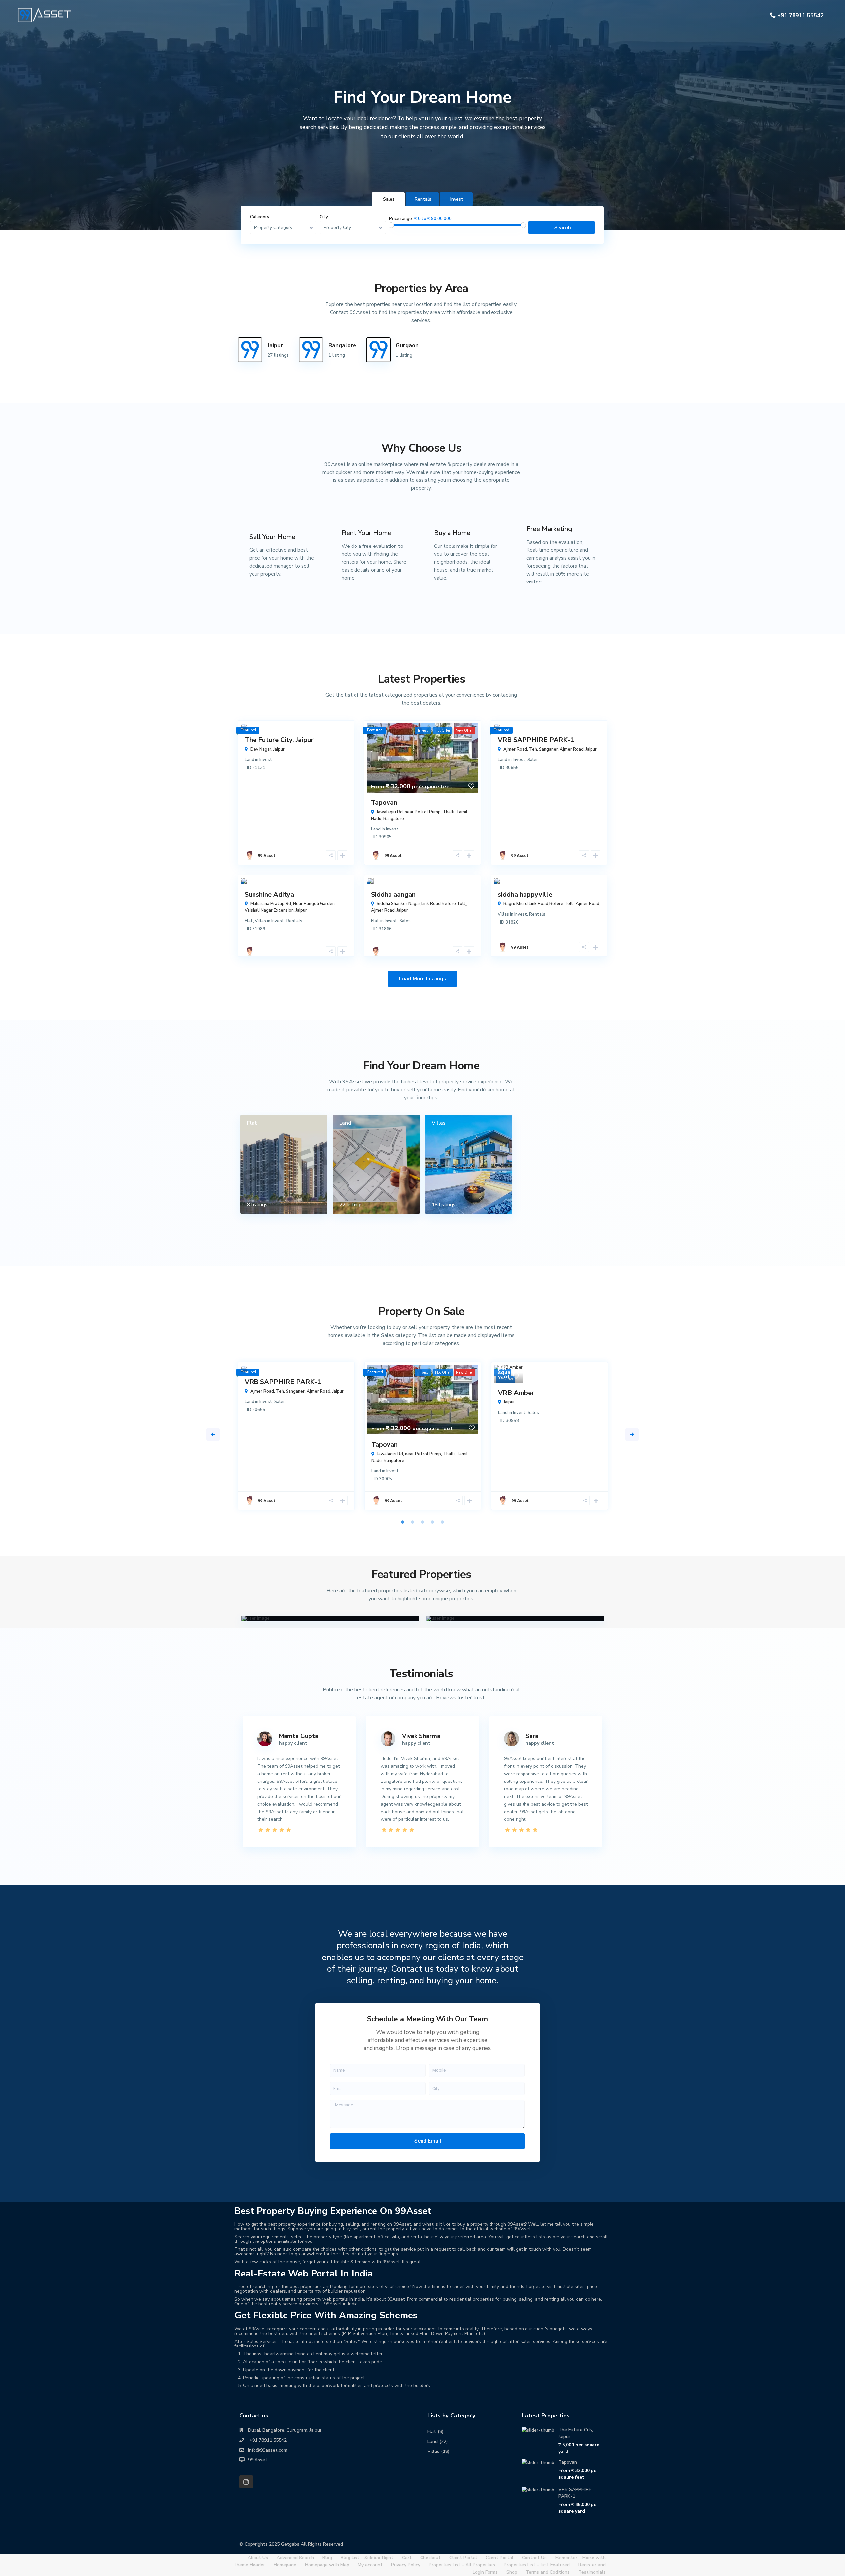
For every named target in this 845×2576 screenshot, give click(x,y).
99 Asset (266, 855)
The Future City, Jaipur (279, 740)
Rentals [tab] (423, 199)
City (324, 217)
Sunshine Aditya (269, 894)
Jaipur (275, 346)
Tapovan (384, 803)
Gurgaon (407, 346)
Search (563, 228)
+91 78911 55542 (800, 15)
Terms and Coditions (548, 2572)
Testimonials (592, 2572)
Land (249, 760)
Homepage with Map (327, 2565)
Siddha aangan (393, 894)
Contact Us (534, 2558)
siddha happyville (525, 894)
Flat (249, 921)
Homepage (285, 2565)
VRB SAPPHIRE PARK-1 (536, 740)
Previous (213, 1434)
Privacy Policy (406, 2565)
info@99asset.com (268, 2450)
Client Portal (463, 2558)
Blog (327, 2558)
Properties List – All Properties (462, 2565)
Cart (407, 2558)
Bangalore (342, 346)
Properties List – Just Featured (537, 2565)
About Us (258, 2558)
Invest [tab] (457, 199)
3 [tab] (422, 1522)
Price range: (401, 219)
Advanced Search (295, 2558)
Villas (260, 921)
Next (632, 1434)
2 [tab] (413, 1522)
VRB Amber (516, 1393)
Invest (266, 760)
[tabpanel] (296, 1439)
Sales (533, 760)
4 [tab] (432, 1522)
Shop (512, 2572)
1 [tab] (403, 1522)
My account (370, 2565)
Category (260, 217)
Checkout (430, 2558)
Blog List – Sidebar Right (367, 2558)
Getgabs (290, 2544)
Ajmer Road (572, 749)
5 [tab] (442, 1522)
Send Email (428, 2141)
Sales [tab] (389, 199)
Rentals (294, 921)
